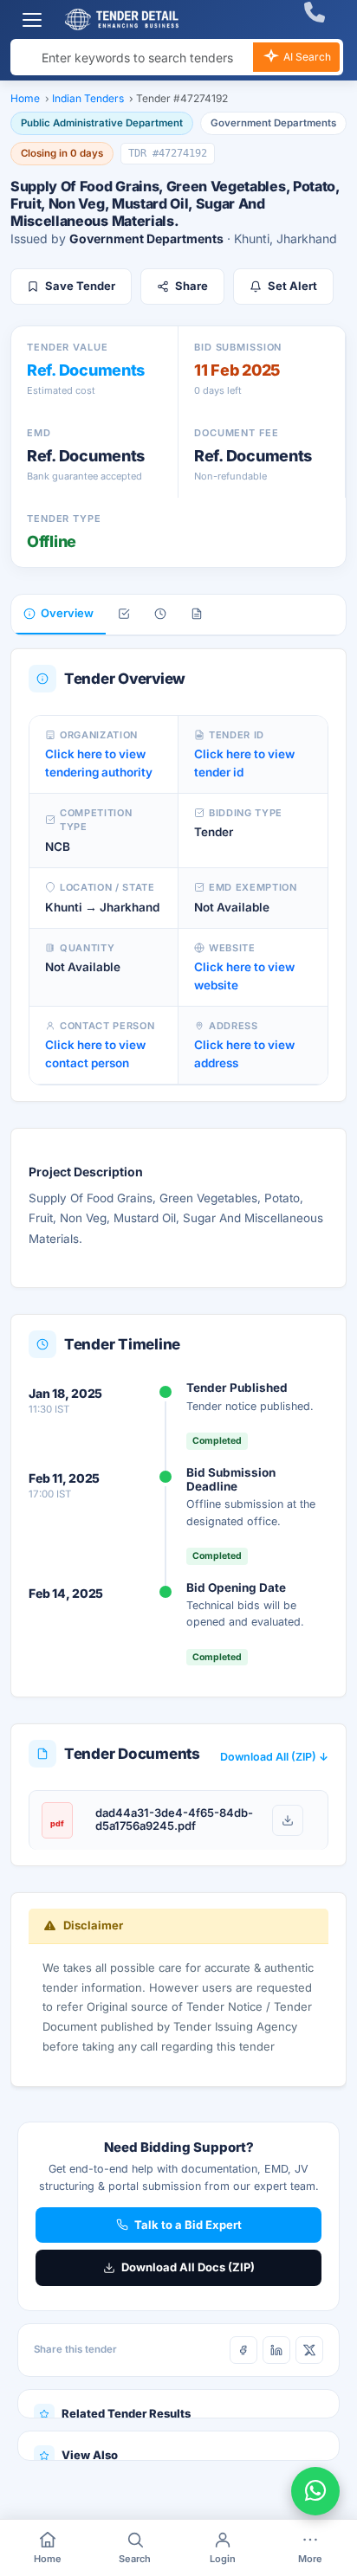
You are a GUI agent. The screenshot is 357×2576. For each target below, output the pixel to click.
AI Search (306, 57)
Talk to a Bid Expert (188, 2225)
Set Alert (292, 286)
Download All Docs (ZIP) (188, 2267)
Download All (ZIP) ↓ (274, 1757)
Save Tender (80, 286)
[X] (309, 2350)
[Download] (288, 1820)
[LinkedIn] (276, 2350)
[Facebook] (243, 2350)
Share (191, 286)
